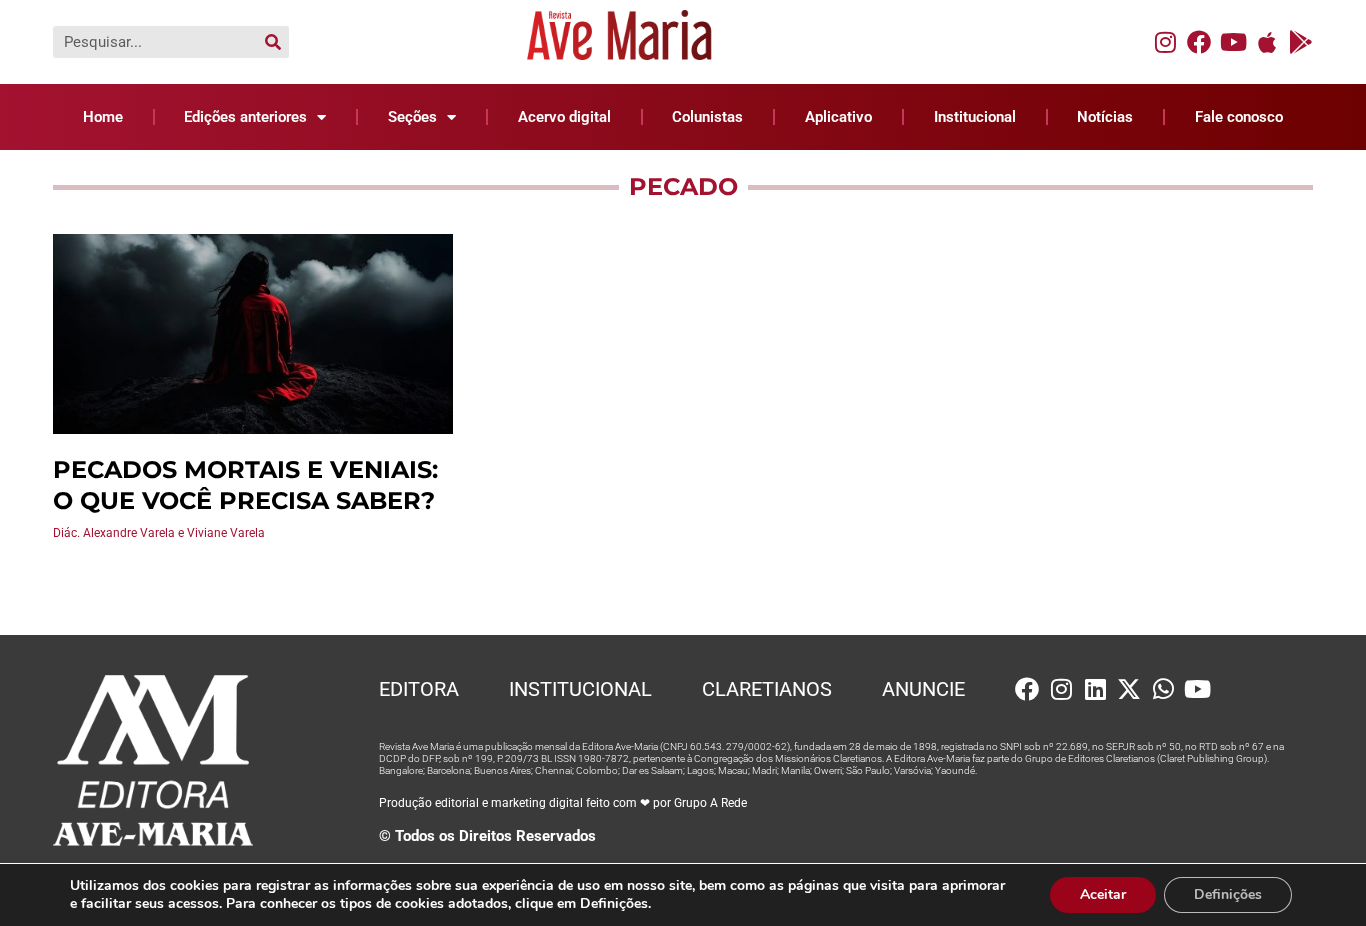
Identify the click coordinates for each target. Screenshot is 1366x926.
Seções (412, 117)
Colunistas (707, 117)
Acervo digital (564, 117)
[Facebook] (1199, 42)
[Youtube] (1233, 42)
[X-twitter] (1129, 689)
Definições (1228, 894)
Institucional (975, 117)
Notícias (1105, 117)
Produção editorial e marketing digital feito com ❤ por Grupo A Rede (563, 803)
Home (103, 117)
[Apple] (1267, 42)
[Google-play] (1301, 42)
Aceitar (1103, 894)
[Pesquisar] (273, 42)
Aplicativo (838, 117)
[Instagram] (1165, 42)
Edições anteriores (245, 117)
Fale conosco (1239, 117)
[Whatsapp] (1163, 689)
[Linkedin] (1095, 689)
